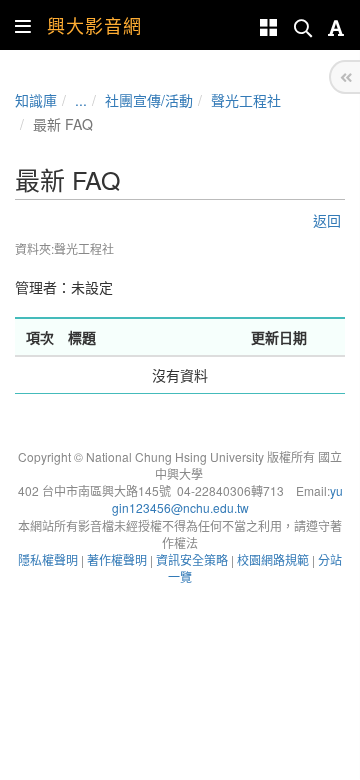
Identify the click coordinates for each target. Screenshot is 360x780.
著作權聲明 (117, 559)
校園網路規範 (273, 559)
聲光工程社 (246, 100)
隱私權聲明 (48, 559)
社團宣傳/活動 (149, 100)
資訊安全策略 (192, 559)
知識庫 (36, 100)
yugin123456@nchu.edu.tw (227, 499)
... (81, 100)
